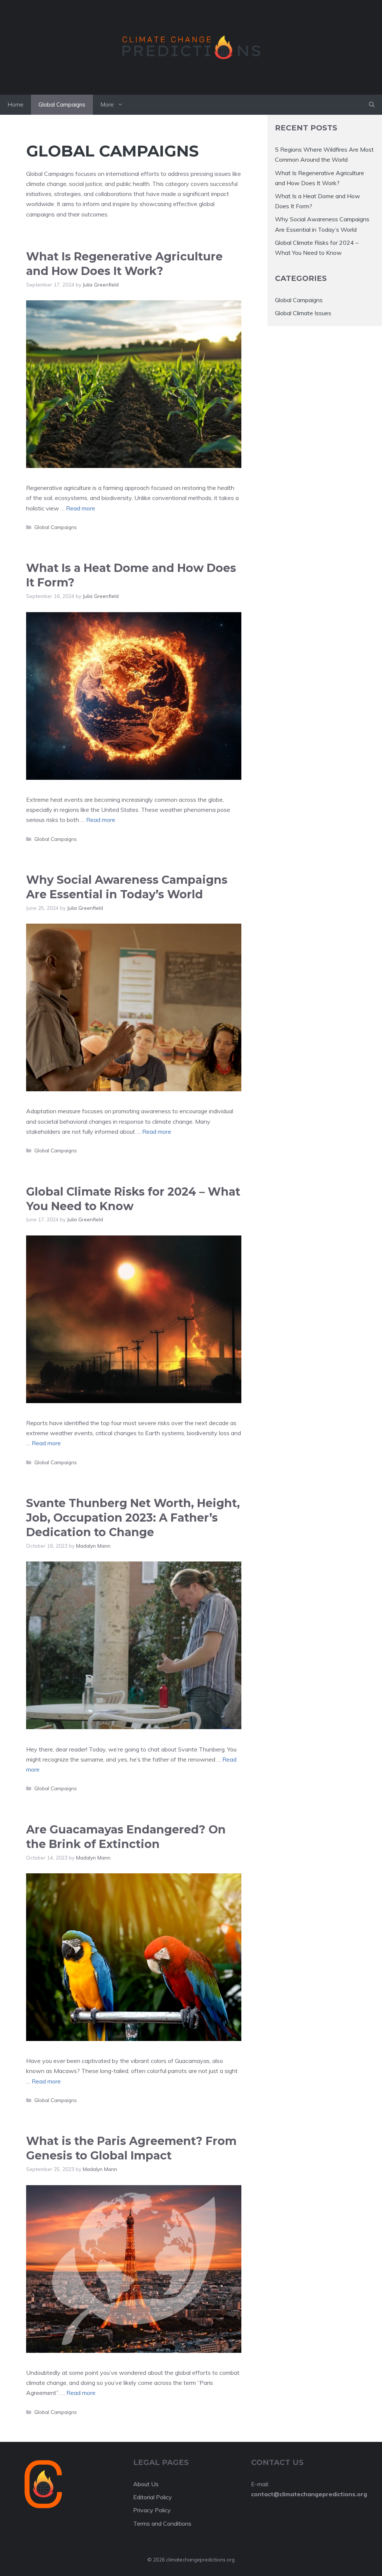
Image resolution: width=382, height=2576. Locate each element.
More (107, 105)
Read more (81, 508)
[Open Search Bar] (372, 105)
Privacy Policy (152, 2510)
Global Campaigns (62, 105)
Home (15, 105)
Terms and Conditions (162, 2523)
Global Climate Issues (303, 313)
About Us (146, 2484)
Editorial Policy (153, 2497)
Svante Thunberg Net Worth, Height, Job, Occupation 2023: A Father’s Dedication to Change (133, 1518)
